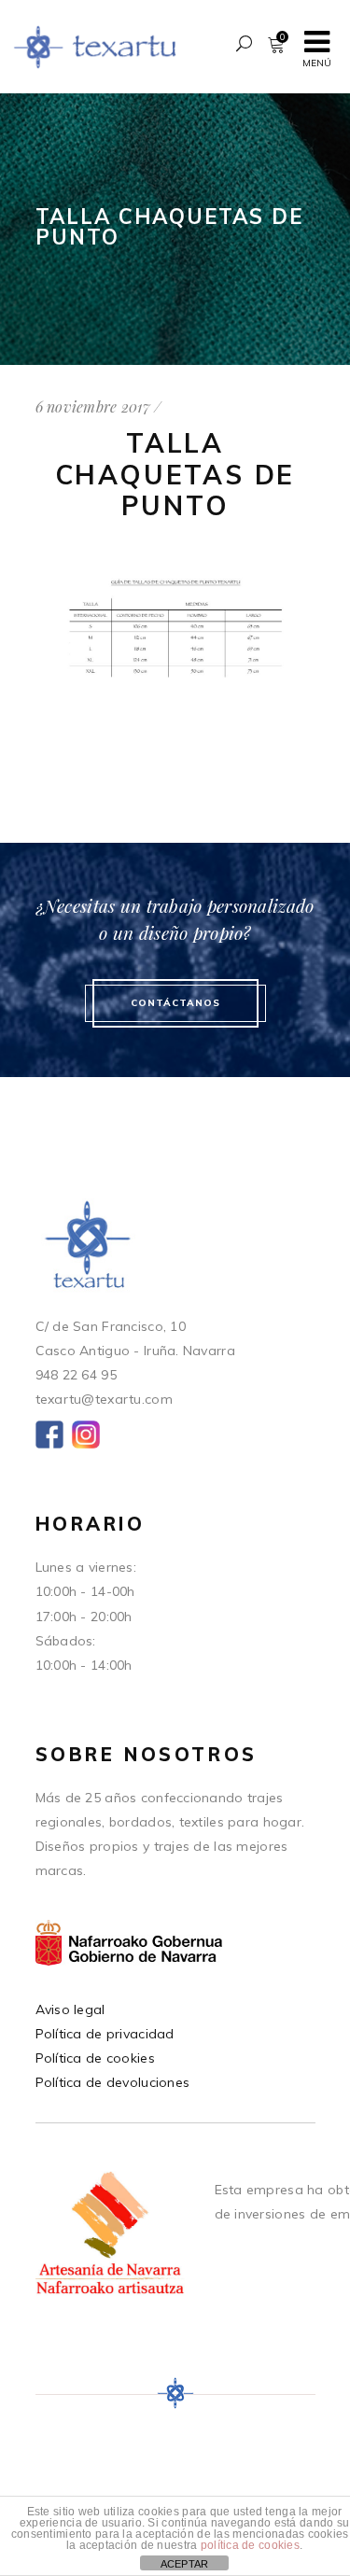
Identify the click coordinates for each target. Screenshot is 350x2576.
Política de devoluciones (113, 2082)
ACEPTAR (185, 2564)
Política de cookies (95, 2058)
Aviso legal (70, 2009)
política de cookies (250, 2545)
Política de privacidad (105, 2034)
